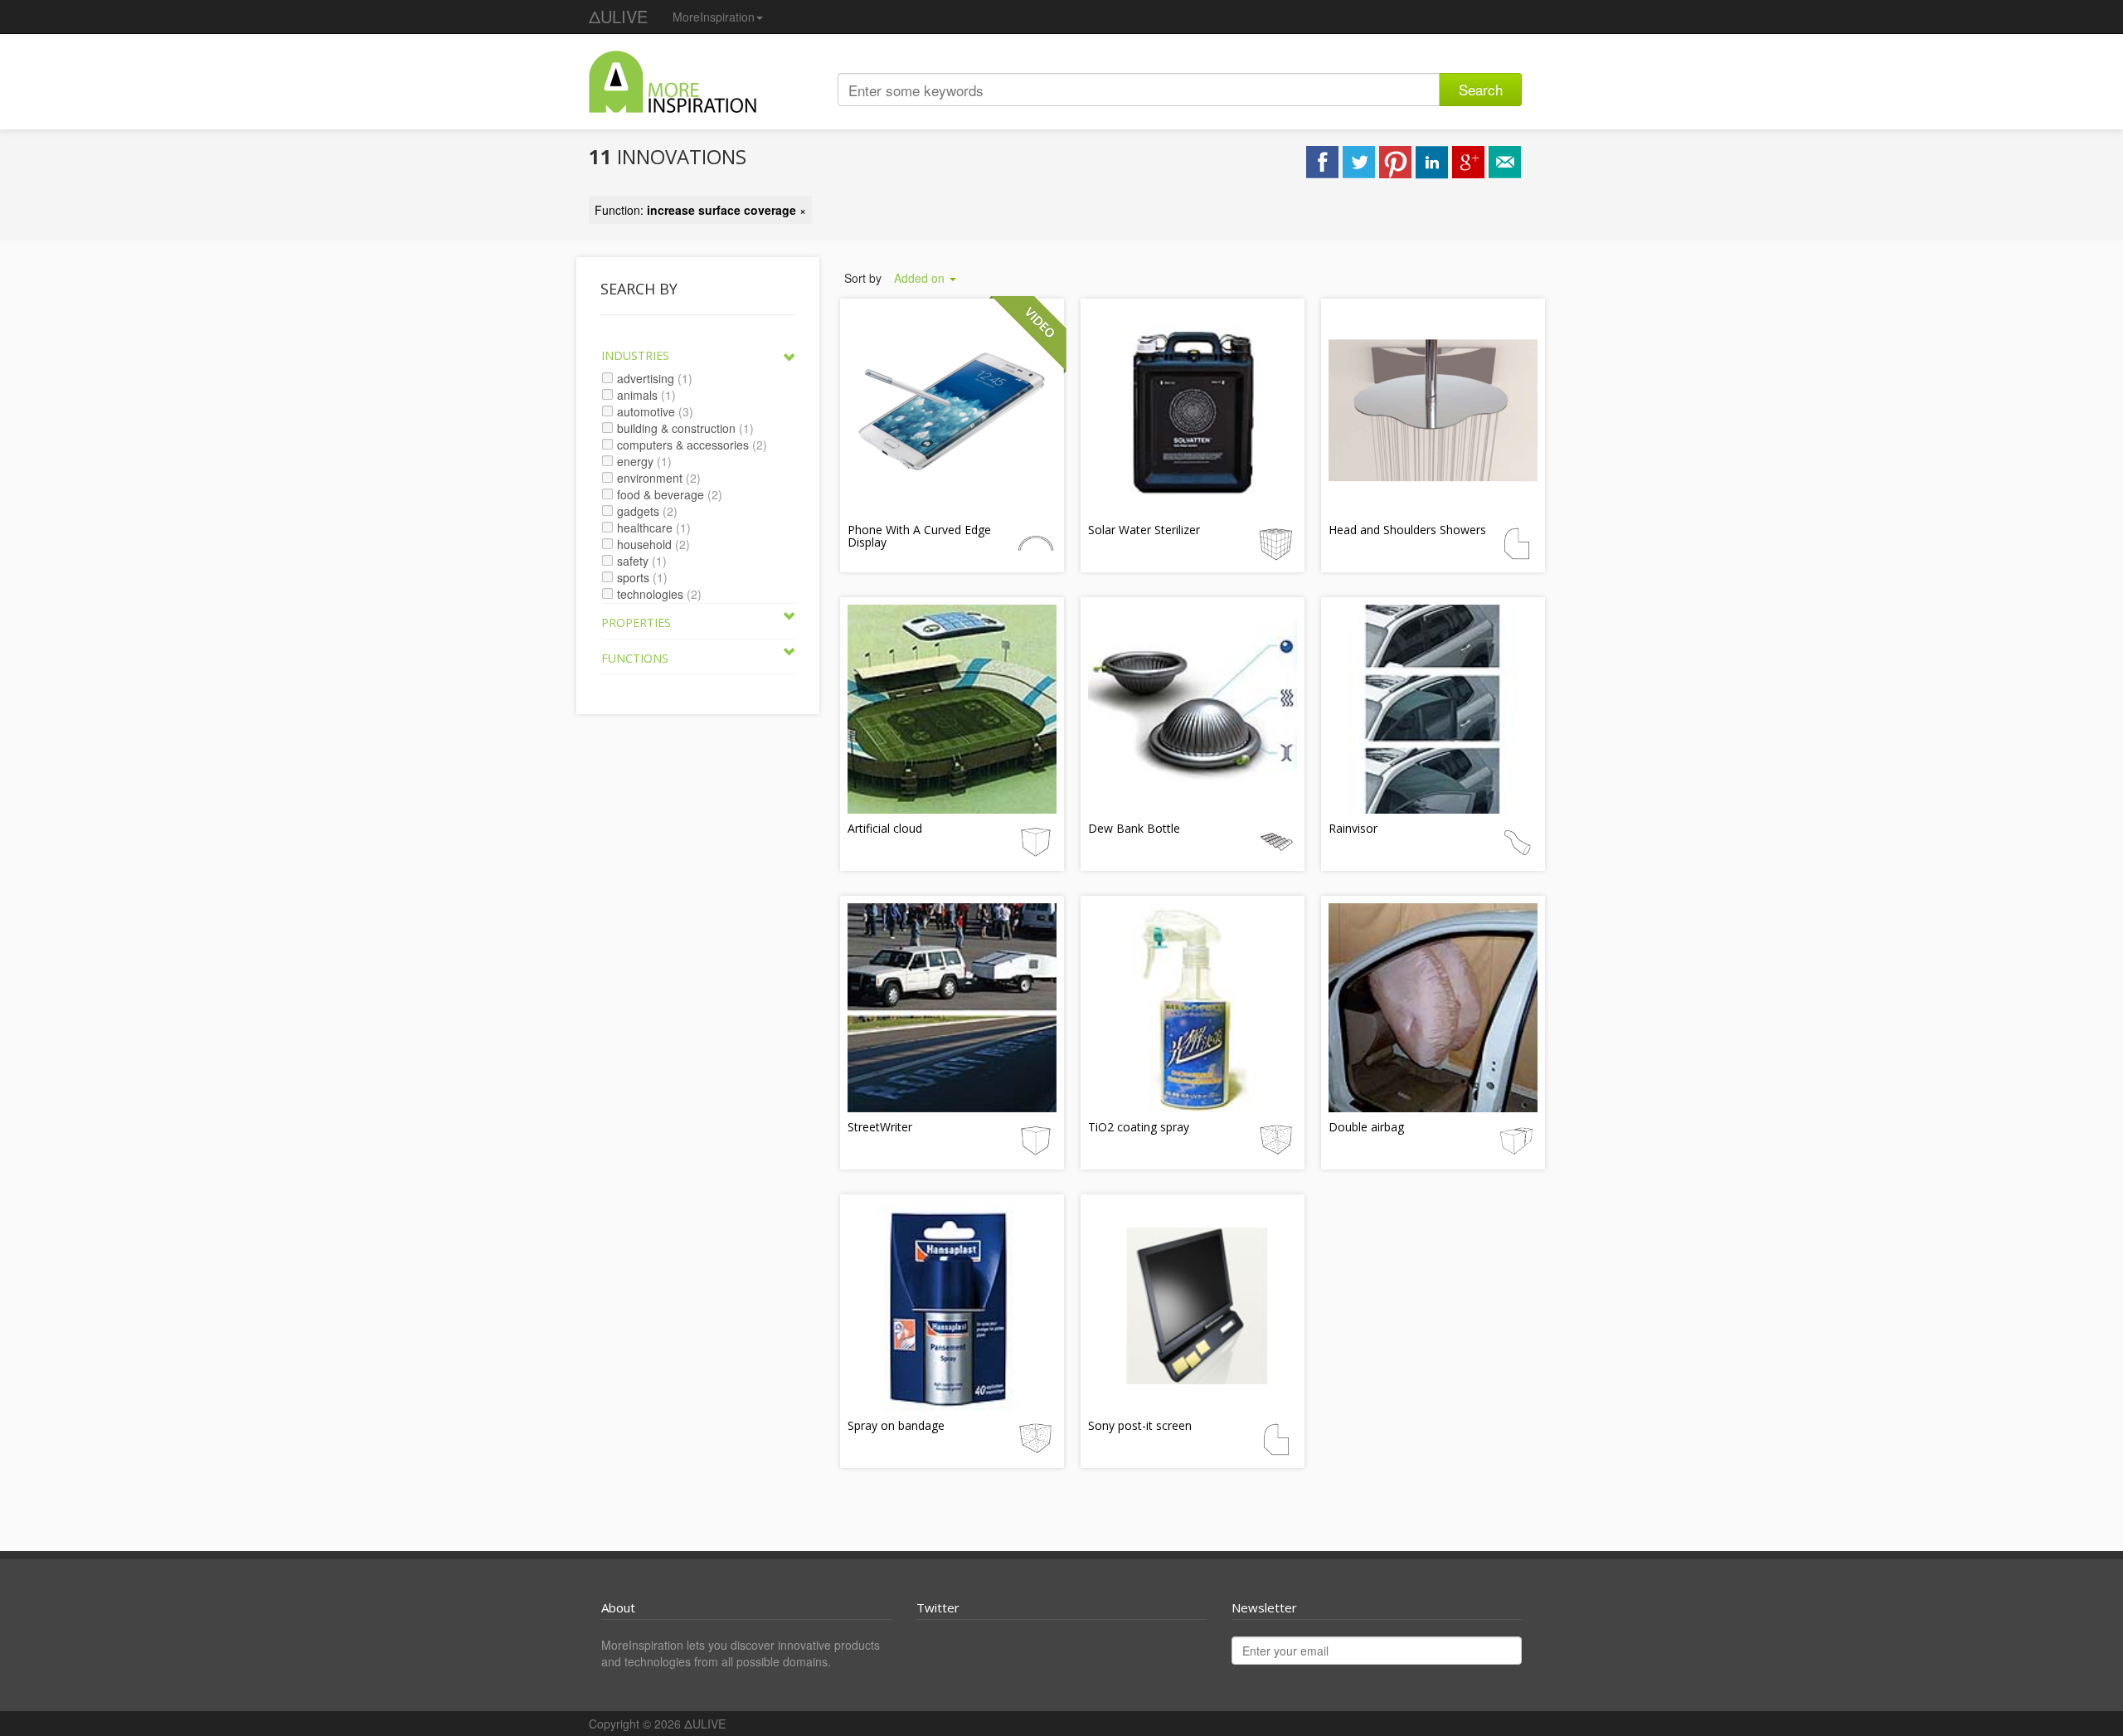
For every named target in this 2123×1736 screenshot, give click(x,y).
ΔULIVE (618, 16)
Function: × (700, 210)
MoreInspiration (714, 17)
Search (1481, 89)
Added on (921, 278)
